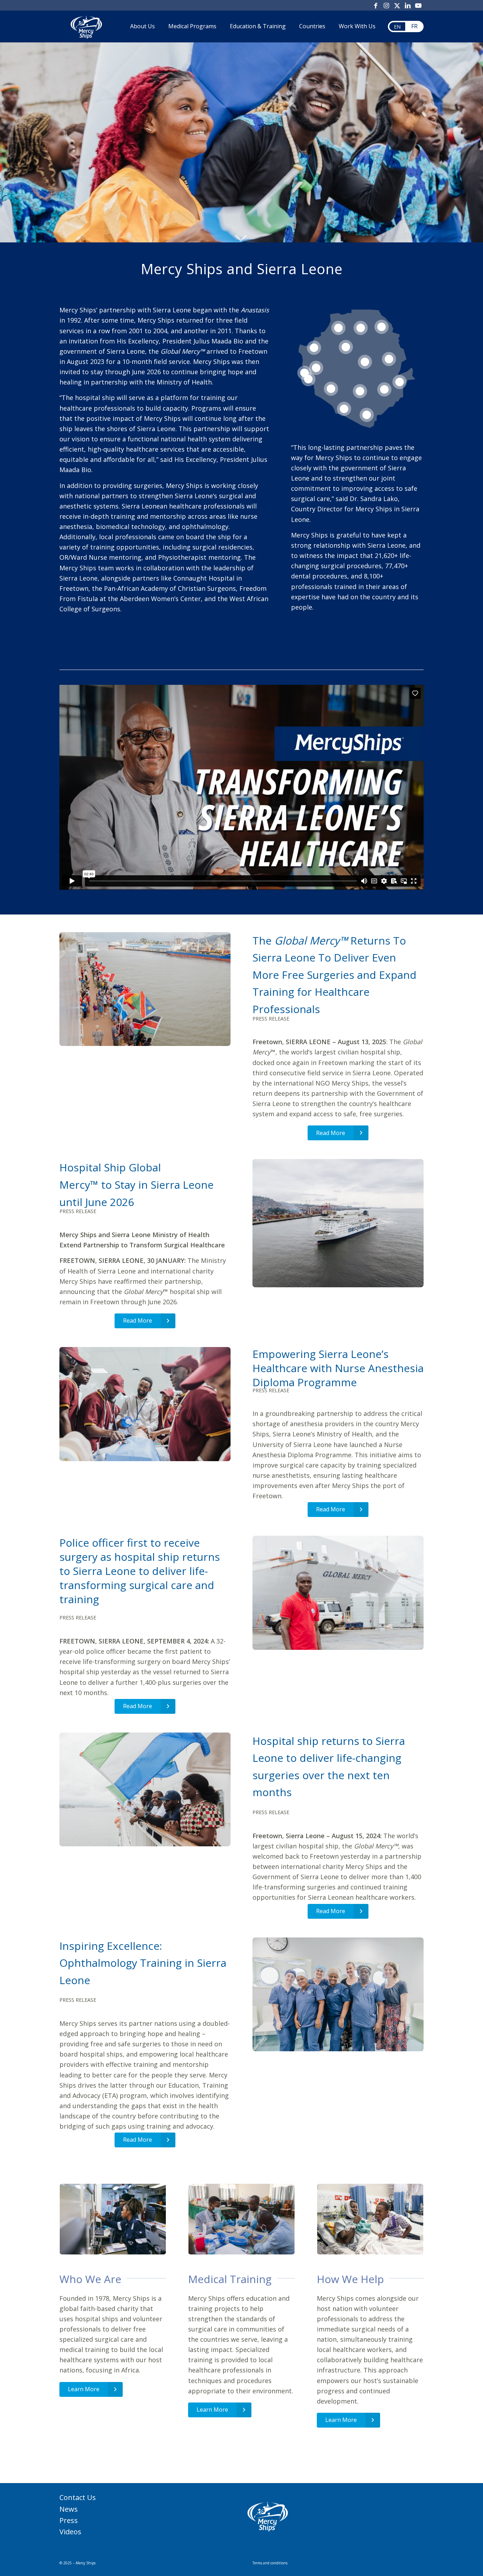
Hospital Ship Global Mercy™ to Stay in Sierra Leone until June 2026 (136, 1184)
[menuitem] (142, 27)
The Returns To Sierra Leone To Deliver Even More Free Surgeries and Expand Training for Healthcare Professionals (334, 975)
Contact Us (78, 2497)
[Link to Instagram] (386, 5)
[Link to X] (397, 5)
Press (69, 2520)
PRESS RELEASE (272, 1019)
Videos (70, 2532)
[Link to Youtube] (418, 5)
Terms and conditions (270, 2563)
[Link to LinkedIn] (408, 5)
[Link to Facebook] (376, 5)
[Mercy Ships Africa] (86, 27)
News (69, 2509)
